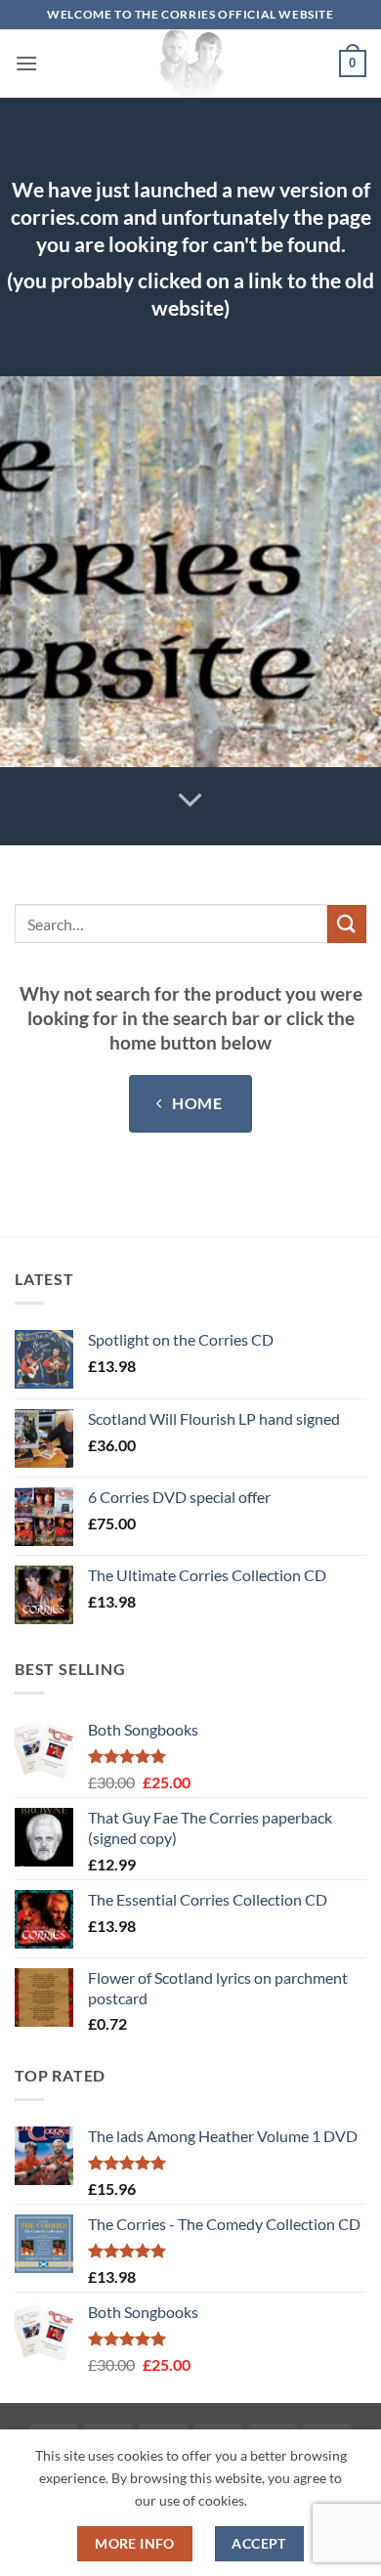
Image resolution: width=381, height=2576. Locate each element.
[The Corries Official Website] (190, 64)
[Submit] (347, 924)
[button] (26, 63)
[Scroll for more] (190, 801)
